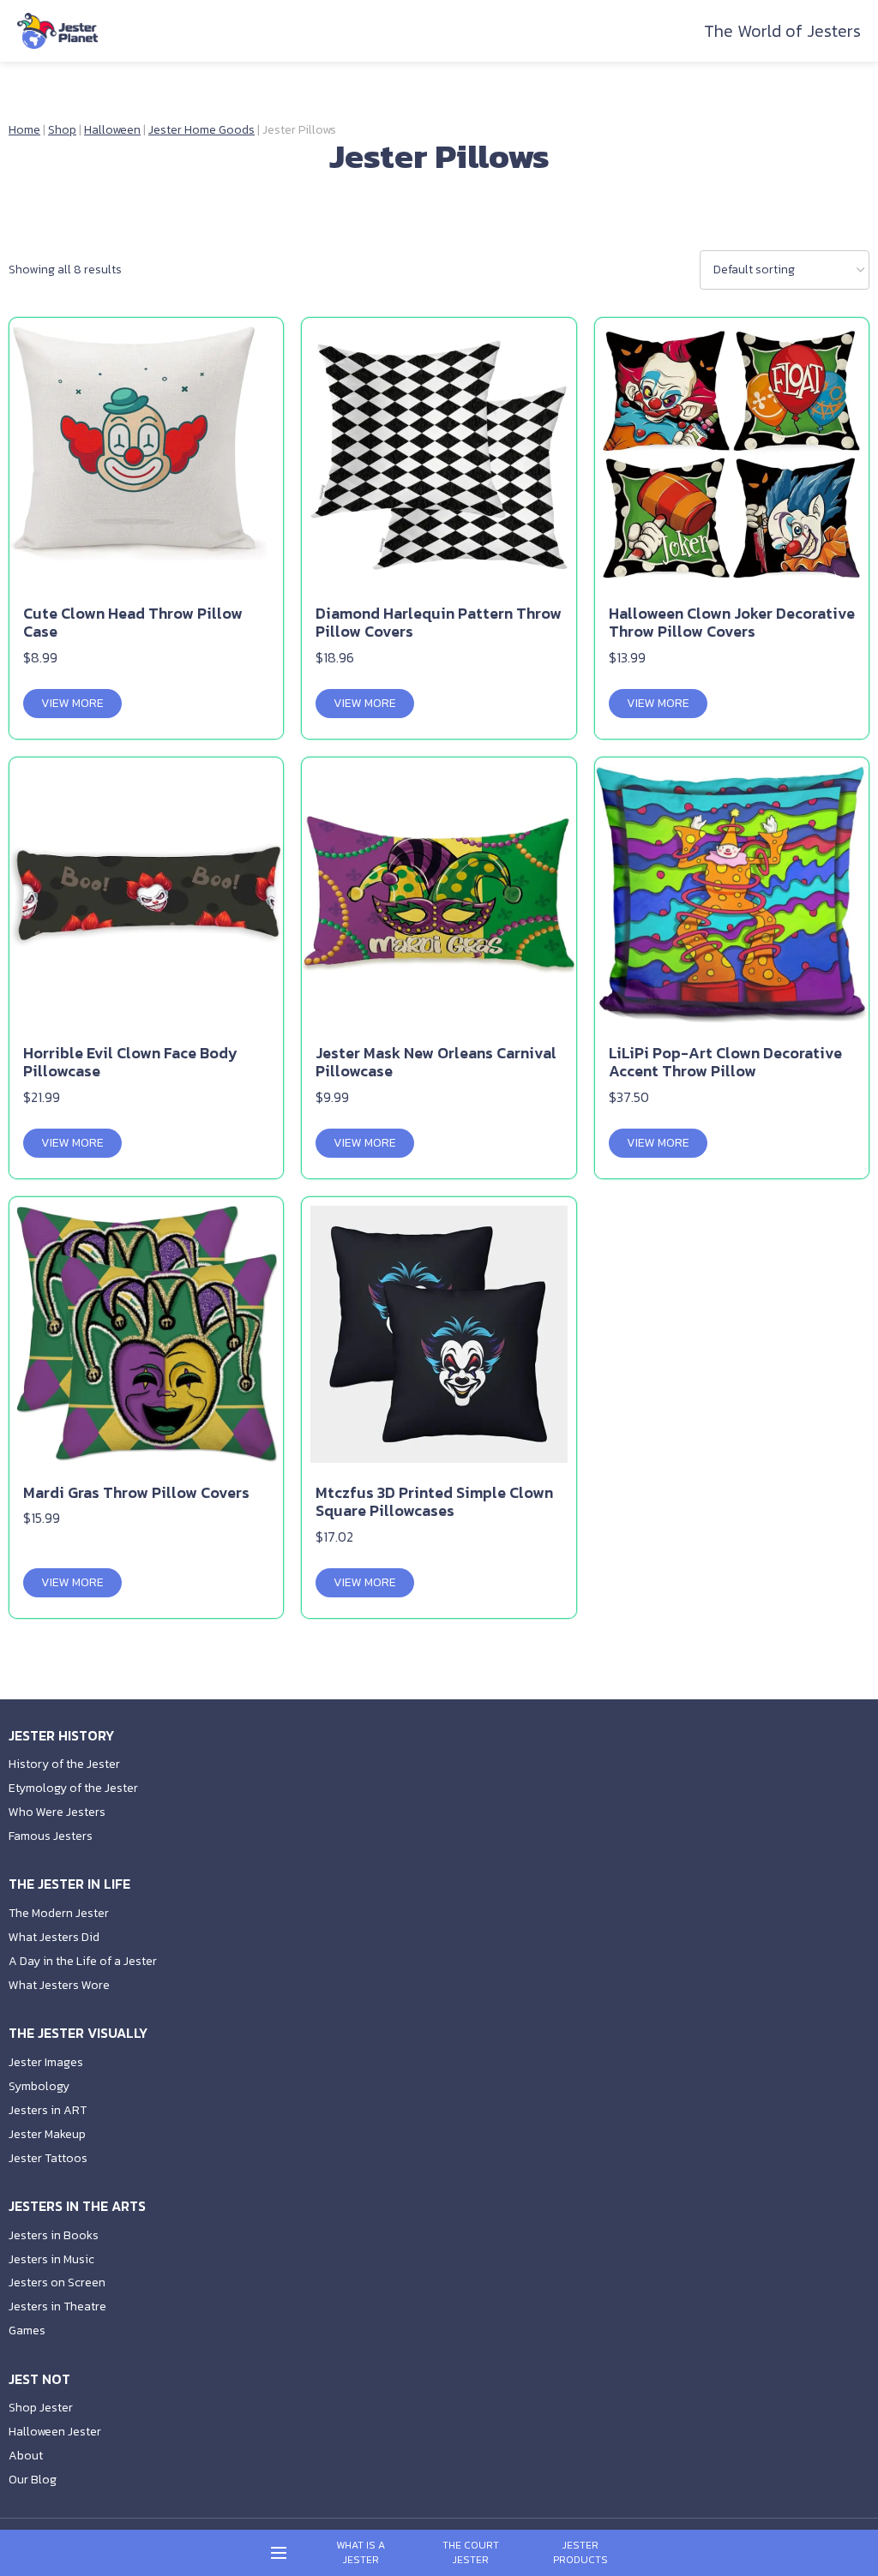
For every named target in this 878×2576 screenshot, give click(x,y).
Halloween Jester (55, 2432)
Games (27, 2330)
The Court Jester (471, 2553)
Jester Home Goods (201, 130)
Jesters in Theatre (57, 2306)
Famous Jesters (51, 1836)
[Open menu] (279, 2553)
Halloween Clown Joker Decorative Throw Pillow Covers (732, 623)
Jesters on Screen (57, 2282)
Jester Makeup (47, 2134)
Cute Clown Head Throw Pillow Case (133, 623)
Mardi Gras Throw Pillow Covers (136, 1492)
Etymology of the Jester (73, 1788)
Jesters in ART (48, 2110)
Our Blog (33, 2480)
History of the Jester (64, 1764)
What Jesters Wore (59, 1985)
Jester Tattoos (48, 2158)
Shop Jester (41, 2408)
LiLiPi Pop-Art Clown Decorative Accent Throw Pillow (725, 1062)
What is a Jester (361, 2553)
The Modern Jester (59, 1913)
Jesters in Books (54, 2235)
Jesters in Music (51, 2259)
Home (24, 130)
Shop (62, 130)
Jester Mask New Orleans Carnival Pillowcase (436, 1062)
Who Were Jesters (57, 1812)
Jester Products (580, 2553)
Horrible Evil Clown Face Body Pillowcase (130, 1062)
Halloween (112, 130)
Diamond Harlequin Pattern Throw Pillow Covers (439, 623)
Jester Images (46, 2062)
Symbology (39, 2086)
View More (72, 703)
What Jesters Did (54, 1937)
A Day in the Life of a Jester (83, 1961)
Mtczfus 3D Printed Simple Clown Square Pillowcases (434, 1502)
